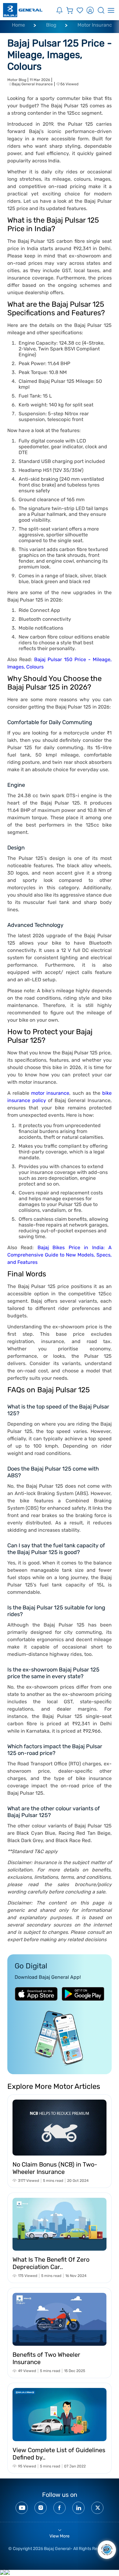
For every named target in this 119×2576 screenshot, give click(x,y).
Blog (51, 25)
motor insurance (50, 1093)
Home (18, 25)
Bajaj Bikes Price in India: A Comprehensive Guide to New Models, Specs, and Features (60, 1255)
